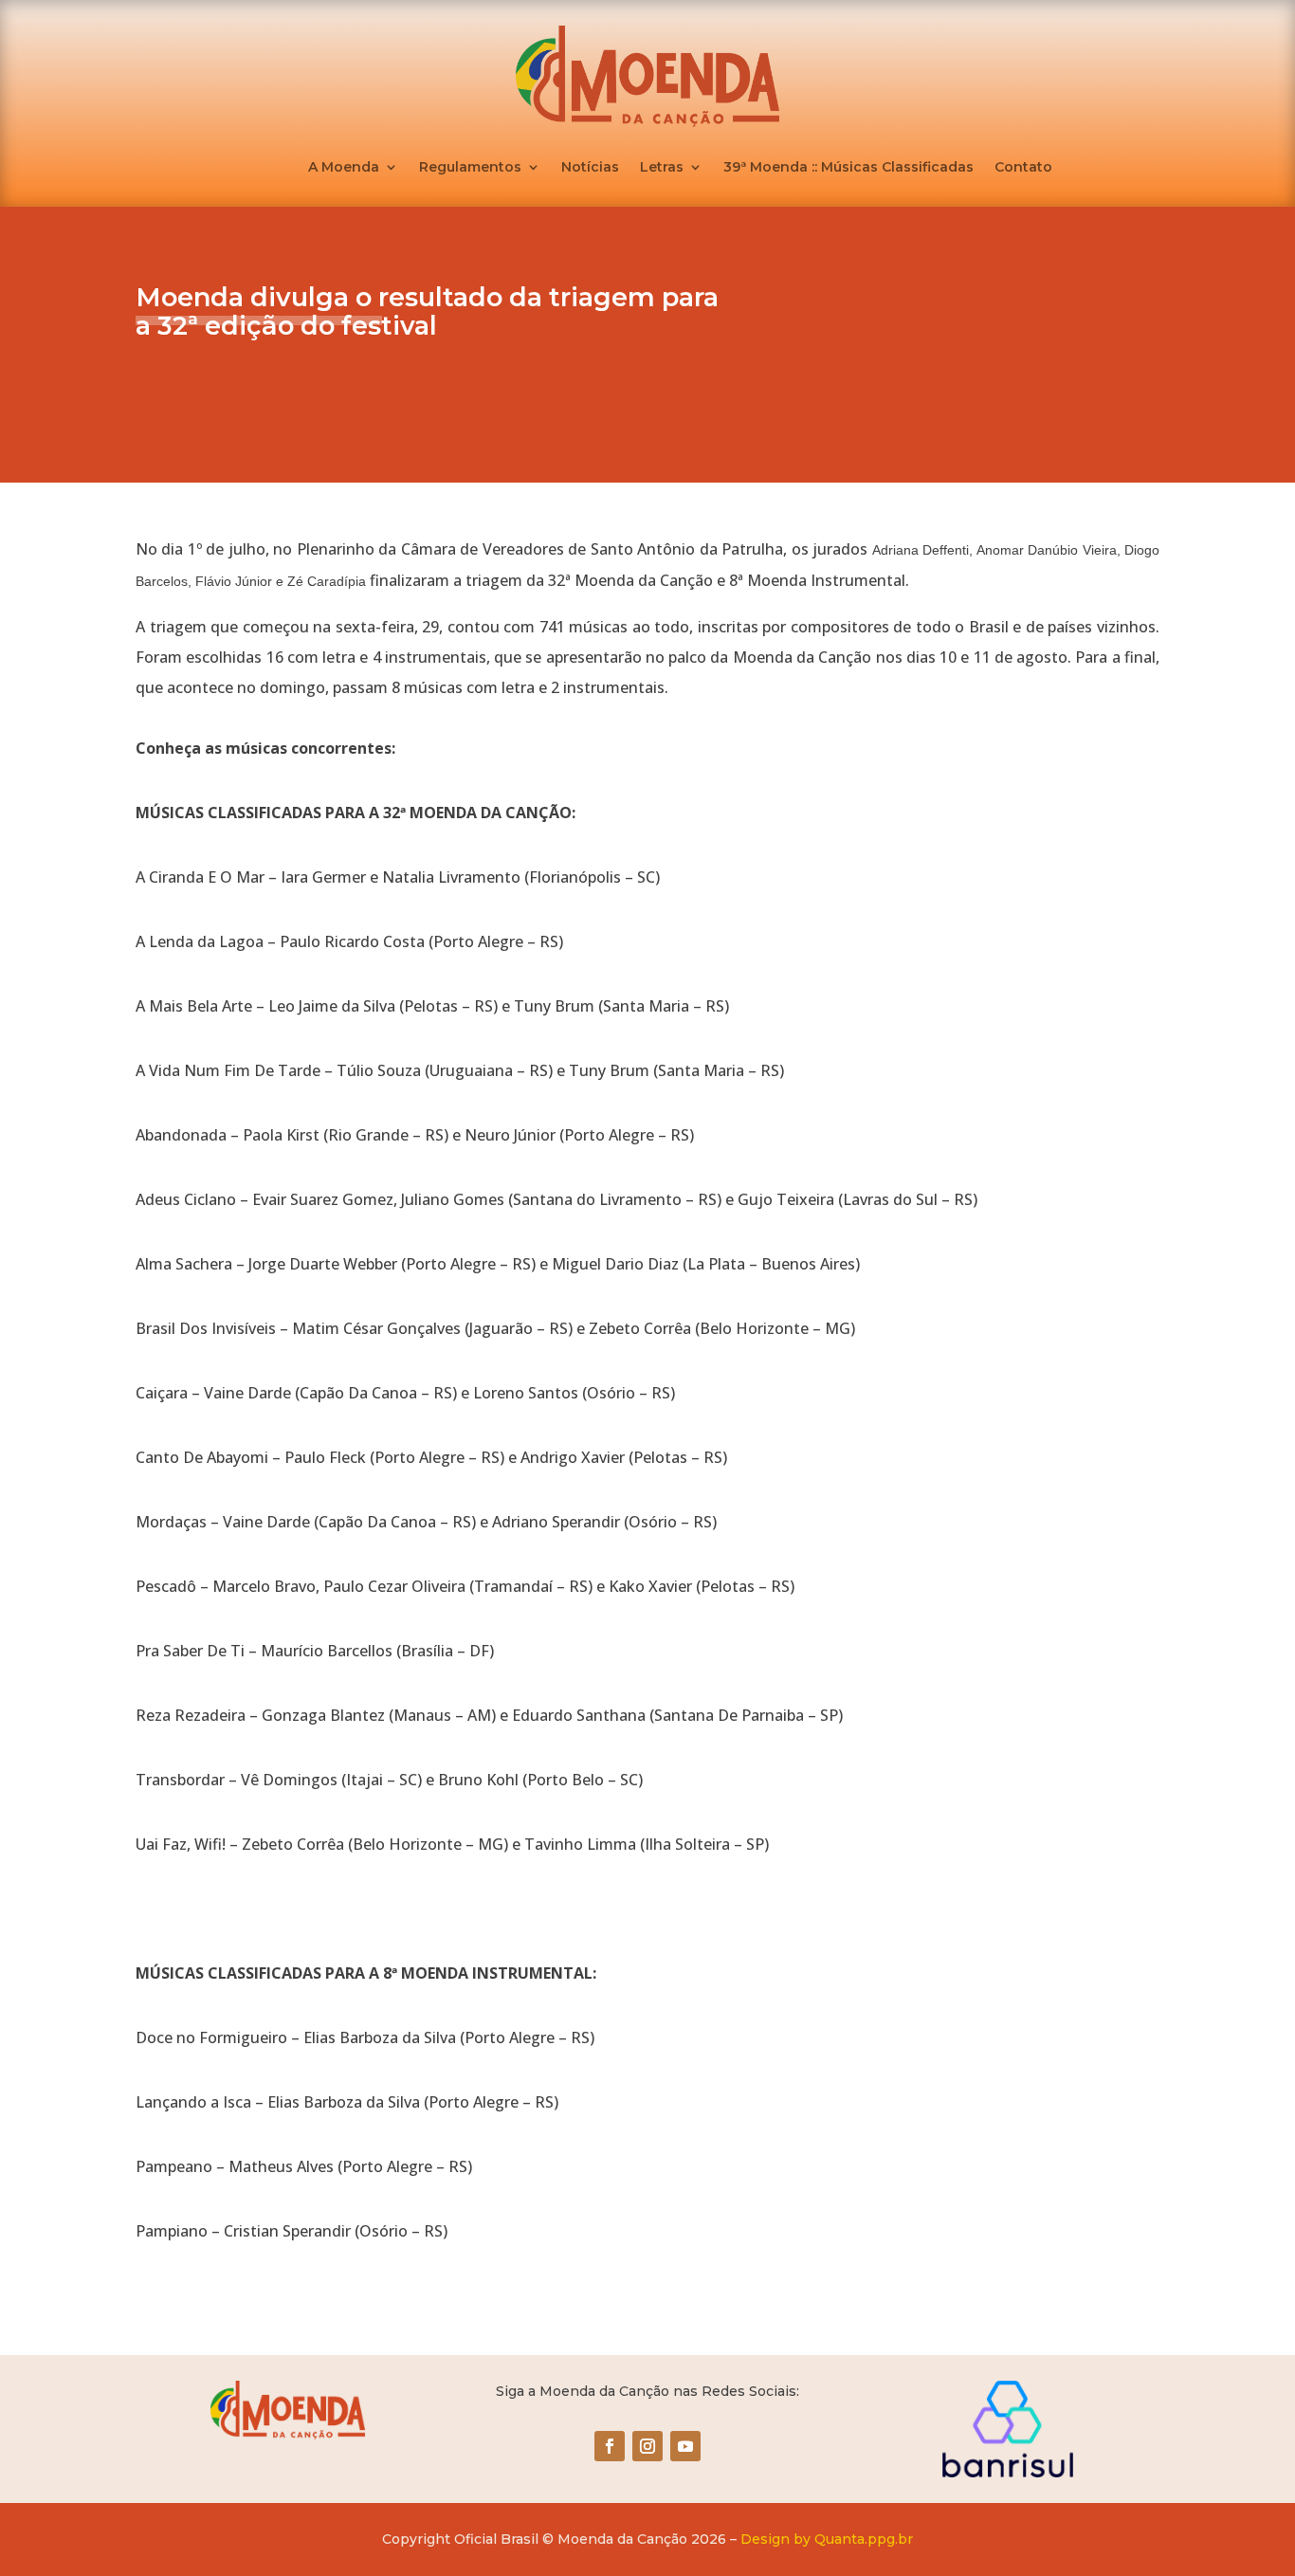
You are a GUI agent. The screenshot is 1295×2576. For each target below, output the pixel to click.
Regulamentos (470, 168)
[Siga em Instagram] (647, 2446)
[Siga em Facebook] (610, 2446)
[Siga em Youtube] (685, 2446)
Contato (1023, 168)
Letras (662, 168)
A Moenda (344, 168)
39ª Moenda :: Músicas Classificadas (848, 168)
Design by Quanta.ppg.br (827, 2539)
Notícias (590, 168)
